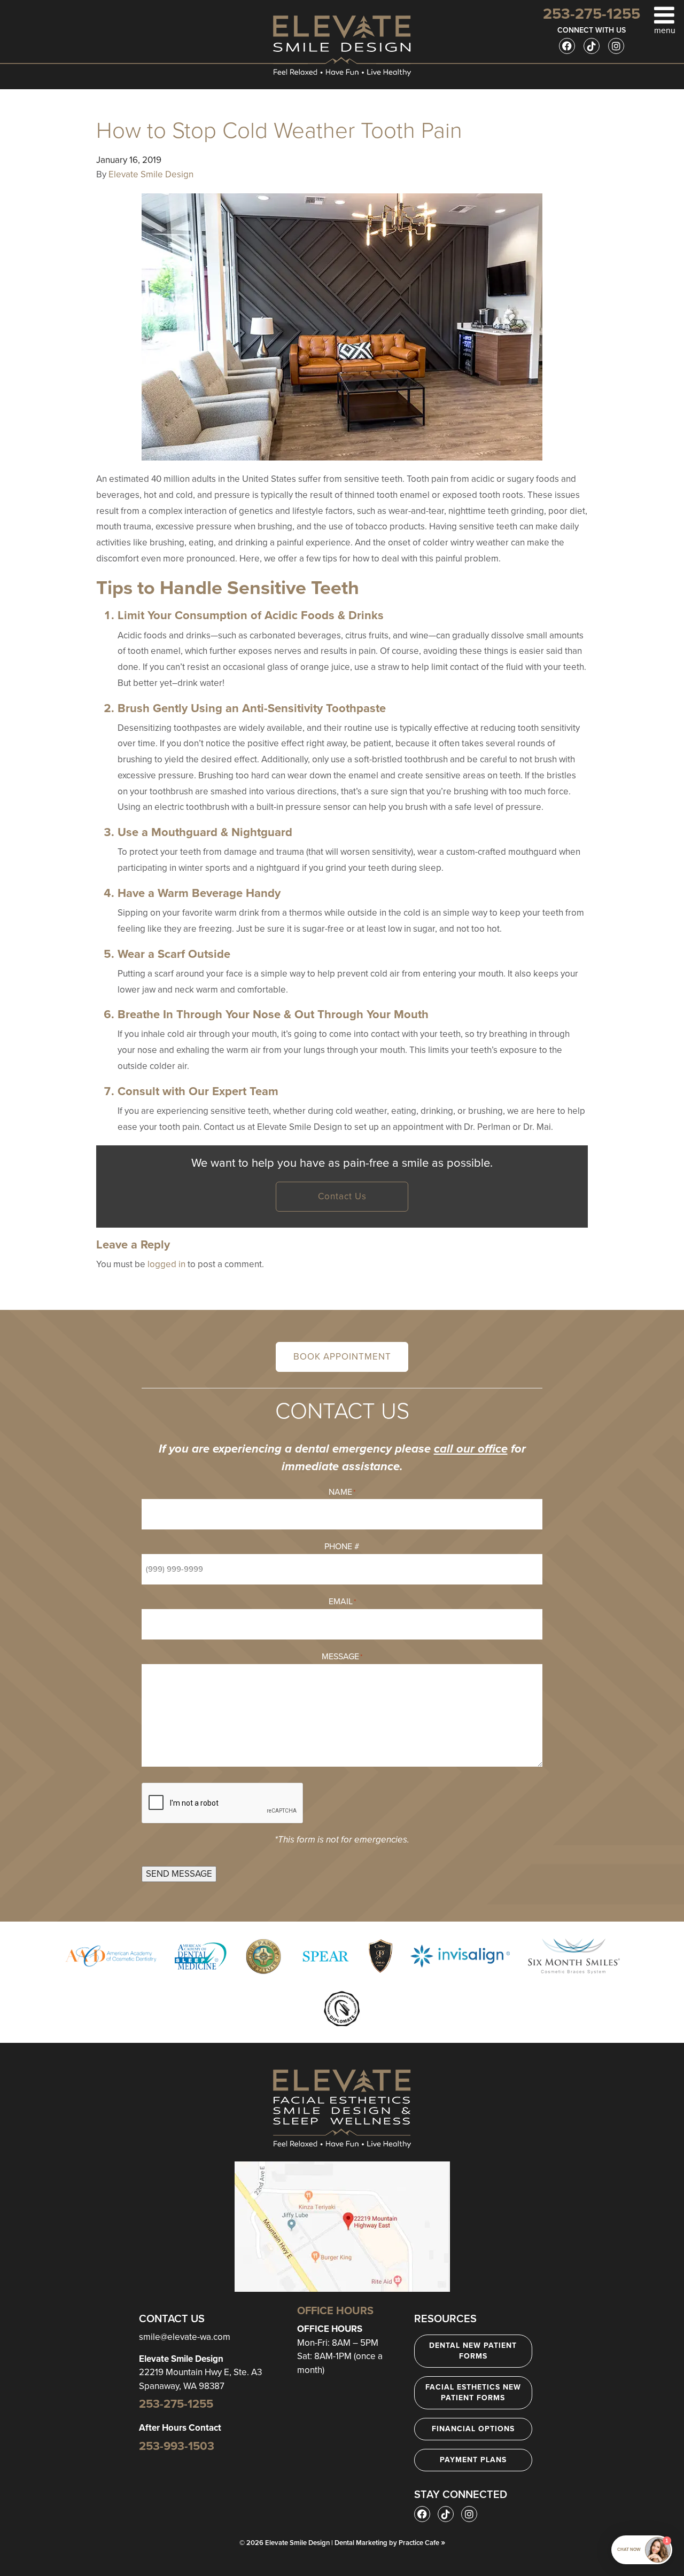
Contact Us (342, 1196)
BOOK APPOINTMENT (342, 1357)
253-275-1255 (176, 2404)
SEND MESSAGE (179, 1874)
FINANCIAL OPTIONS (473, 2429)
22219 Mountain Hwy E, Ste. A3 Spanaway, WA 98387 (200, 2372)
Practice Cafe (422, 2543)
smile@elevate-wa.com (185, 2337)
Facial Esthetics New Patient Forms (473, 2392)
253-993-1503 (177, 2446)
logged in (166, 1264)
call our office (471, 1449)
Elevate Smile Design (151, 174)
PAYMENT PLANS (473, 2460)
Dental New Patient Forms (473, 2351)
